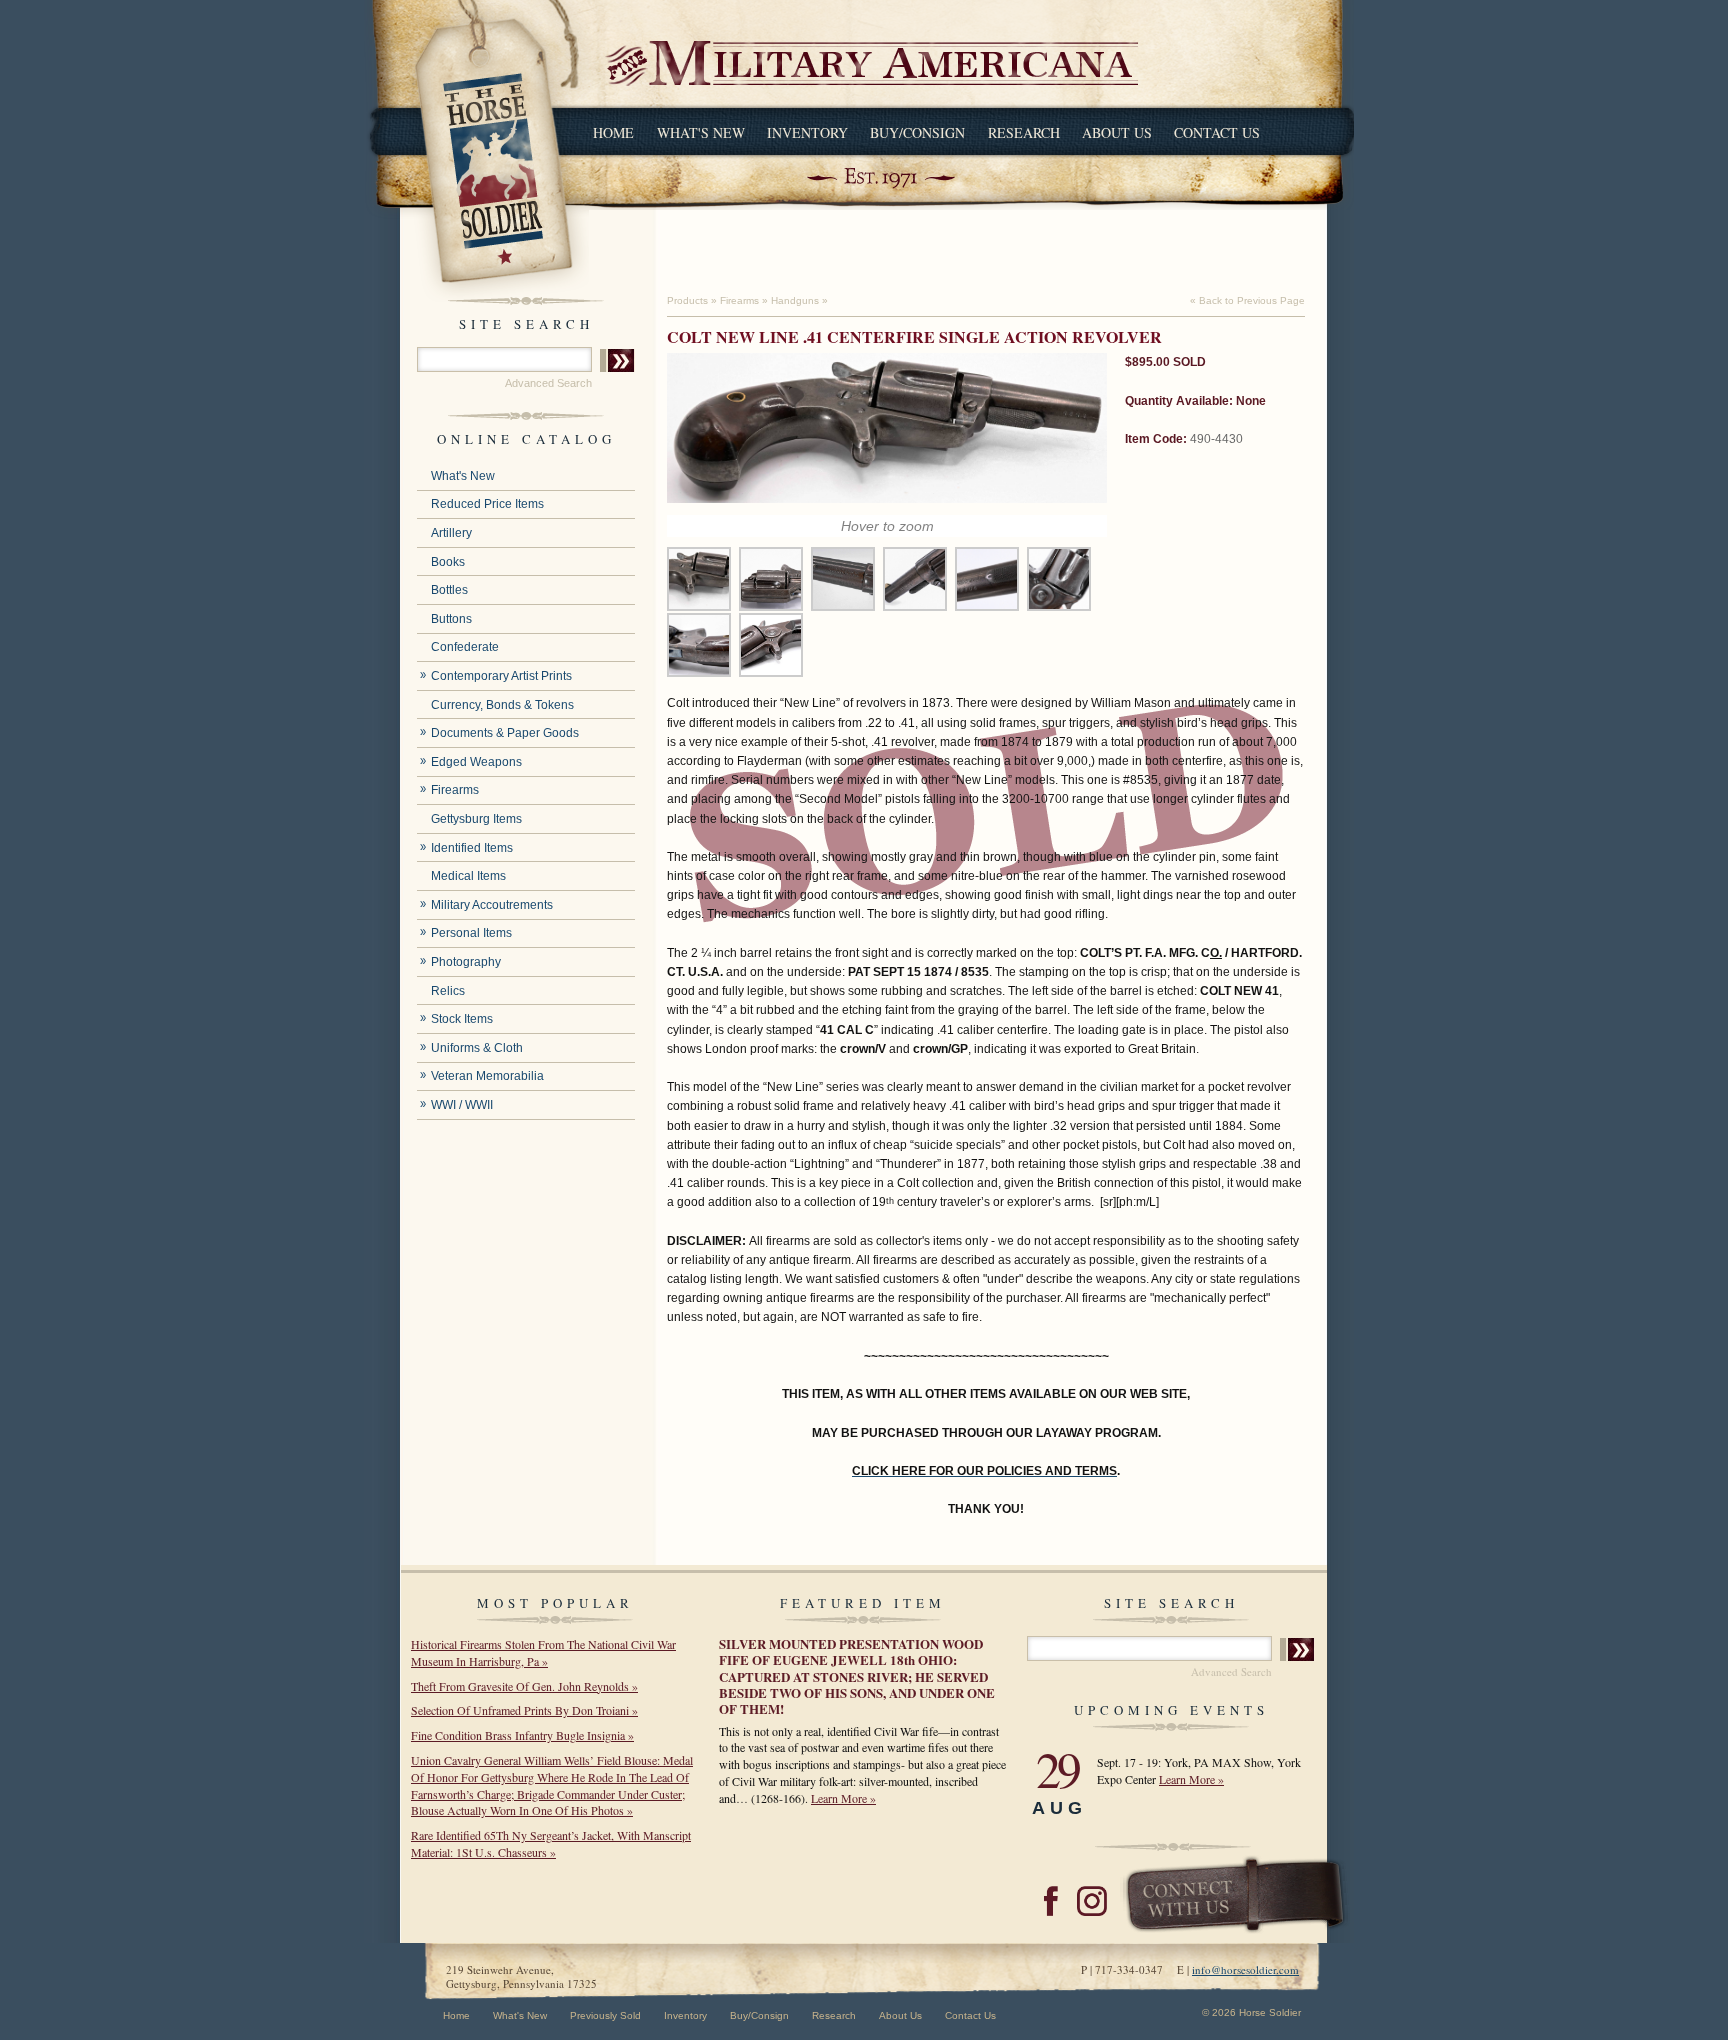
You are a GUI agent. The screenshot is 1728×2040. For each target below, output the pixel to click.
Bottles (449, 590)
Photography (466, 962)
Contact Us (1217, 132)
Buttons (451, 619)
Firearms (455, 790)
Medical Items (468, 876)
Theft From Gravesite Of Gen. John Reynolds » (524, 1686)
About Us (1117, 132)
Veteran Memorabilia (487, 1076)
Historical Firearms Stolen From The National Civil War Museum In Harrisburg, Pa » (543, 1652)
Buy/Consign (917, 132)
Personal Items (471, 933)
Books (448, 562)
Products (687, 300)
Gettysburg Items (476, 819)
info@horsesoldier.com (1245, 1969)
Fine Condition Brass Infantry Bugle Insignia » (522, 1735)
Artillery (451, 533)
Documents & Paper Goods (505, 733)
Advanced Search (548, 383)
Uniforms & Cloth (477, 1048)
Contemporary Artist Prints (501, 676)
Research (1024, 132)
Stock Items (462, 1019)
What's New (701, 132)
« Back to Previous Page (1247, 300)
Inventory (807, 132)
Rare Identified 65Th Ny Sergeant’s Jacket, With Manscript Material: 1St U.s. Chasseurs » (551, 1843)
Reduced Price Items (487, 504)
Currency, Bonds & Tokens (502, 705)
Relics (448, 991)
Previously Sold (605, 2015)
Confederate (465, 647)
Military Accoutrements (492, 905)
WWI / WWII (462, 1105)
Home (613, 132)
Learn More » (843, 1798)
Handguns (795, 300)
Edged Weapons (476, 762)
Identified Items (472, 848)
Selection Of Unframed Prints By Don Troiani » (524, 1710)
